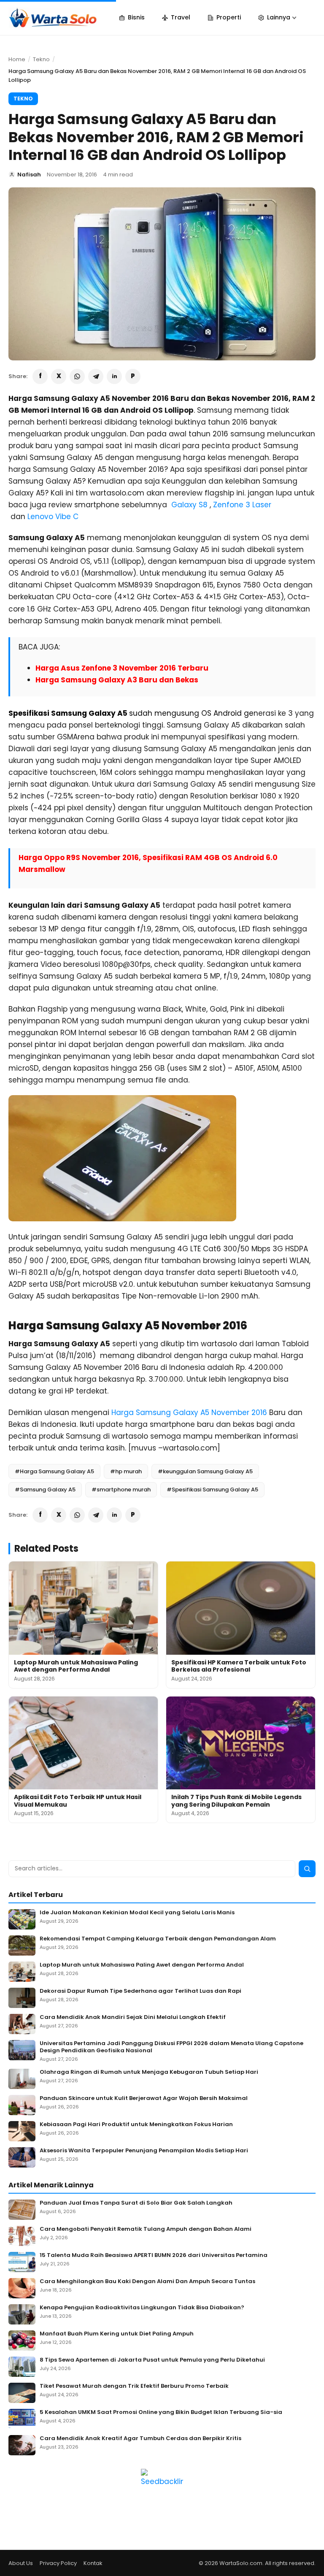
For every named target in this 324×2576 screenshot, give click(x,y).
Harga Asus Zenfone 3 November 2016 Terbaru (122, 668)
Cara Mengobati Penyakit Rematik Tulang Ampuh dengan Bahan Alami (146, 2229)
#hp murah (126, 1471)
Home (17, 59)
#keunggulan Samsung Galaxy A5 (205, 1471)
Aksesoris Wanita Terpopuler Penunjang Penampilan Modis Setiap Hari (144, 2151)
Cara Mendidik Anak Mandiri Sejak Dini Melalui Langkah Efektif (133, 2017)
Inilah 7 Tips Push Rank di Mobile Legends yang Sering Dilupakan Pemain (236, 1801)
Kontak (93, 2563)
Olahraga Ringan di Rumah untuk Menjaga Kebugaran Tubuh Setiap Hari (149, 2072)
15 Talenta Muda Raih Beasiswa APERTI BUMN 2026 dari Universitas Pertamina (154, 2255)
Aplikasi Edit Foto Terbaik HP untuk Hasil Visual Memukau (78, 1801)
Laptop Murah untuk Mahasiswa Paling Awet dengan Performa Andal (76, 1666)
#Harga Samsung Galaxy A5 (54, 1471)
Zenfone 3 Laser (242, 505)
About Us (21, 2563)
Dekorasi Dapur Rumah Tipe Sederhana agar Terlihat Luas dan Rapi (140, 1991)
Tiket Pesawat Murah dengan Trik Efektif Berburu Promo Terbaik (134, 2386)
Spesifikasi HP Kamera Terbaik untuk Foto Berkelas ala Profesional (239, 1666)
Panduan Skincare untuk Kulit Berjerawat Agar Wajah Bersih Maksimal (144, 2098)
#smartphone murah (121, 1490)
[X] (59, 376)
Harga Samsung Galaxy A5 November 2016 (189, 1412)
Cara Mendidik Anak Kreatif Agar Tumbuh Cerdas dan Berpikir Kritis (140, 2439)
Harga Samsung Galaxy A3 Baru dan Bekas (117, 680)
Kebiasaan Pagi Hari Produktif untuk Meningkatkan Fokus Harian (136, 2125)
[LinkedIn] (114, 376)
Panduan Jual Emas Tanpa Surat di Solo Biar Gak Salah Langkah (136, 2203)
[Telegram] (96, 376)
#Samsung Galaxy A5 (45, 1490)
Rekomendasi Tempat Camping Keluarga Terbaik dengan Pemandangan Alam (158, 1939)
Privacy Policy (58, 2563)
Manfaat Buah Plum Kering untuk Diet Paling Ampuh (117, 2334)
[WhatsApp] (77, 376)
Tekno (41, 59)
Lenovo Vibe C (53, 517)
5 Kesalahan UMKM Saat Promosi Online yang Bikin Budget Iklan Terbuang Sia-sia (161, 2412)
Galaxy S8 (189, 505)
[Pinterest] (133, 376)
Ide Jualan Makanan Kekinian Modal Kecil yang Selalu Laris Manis (137, 1913)
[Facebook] (40, 376)
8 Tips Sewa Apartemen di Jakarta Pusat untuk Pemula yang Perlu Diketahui (152, 2360)
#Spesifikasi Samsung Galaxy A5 (212, 1490)
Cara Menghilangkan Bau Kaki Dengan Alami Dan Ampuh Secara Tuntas (147, 2282)
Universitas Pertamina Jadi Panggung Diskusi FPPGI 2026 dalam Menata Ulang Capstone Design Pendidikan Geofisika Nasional (171, 2047)
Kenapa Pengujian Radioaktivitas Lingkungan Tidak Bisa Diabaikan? (142, 2308)
